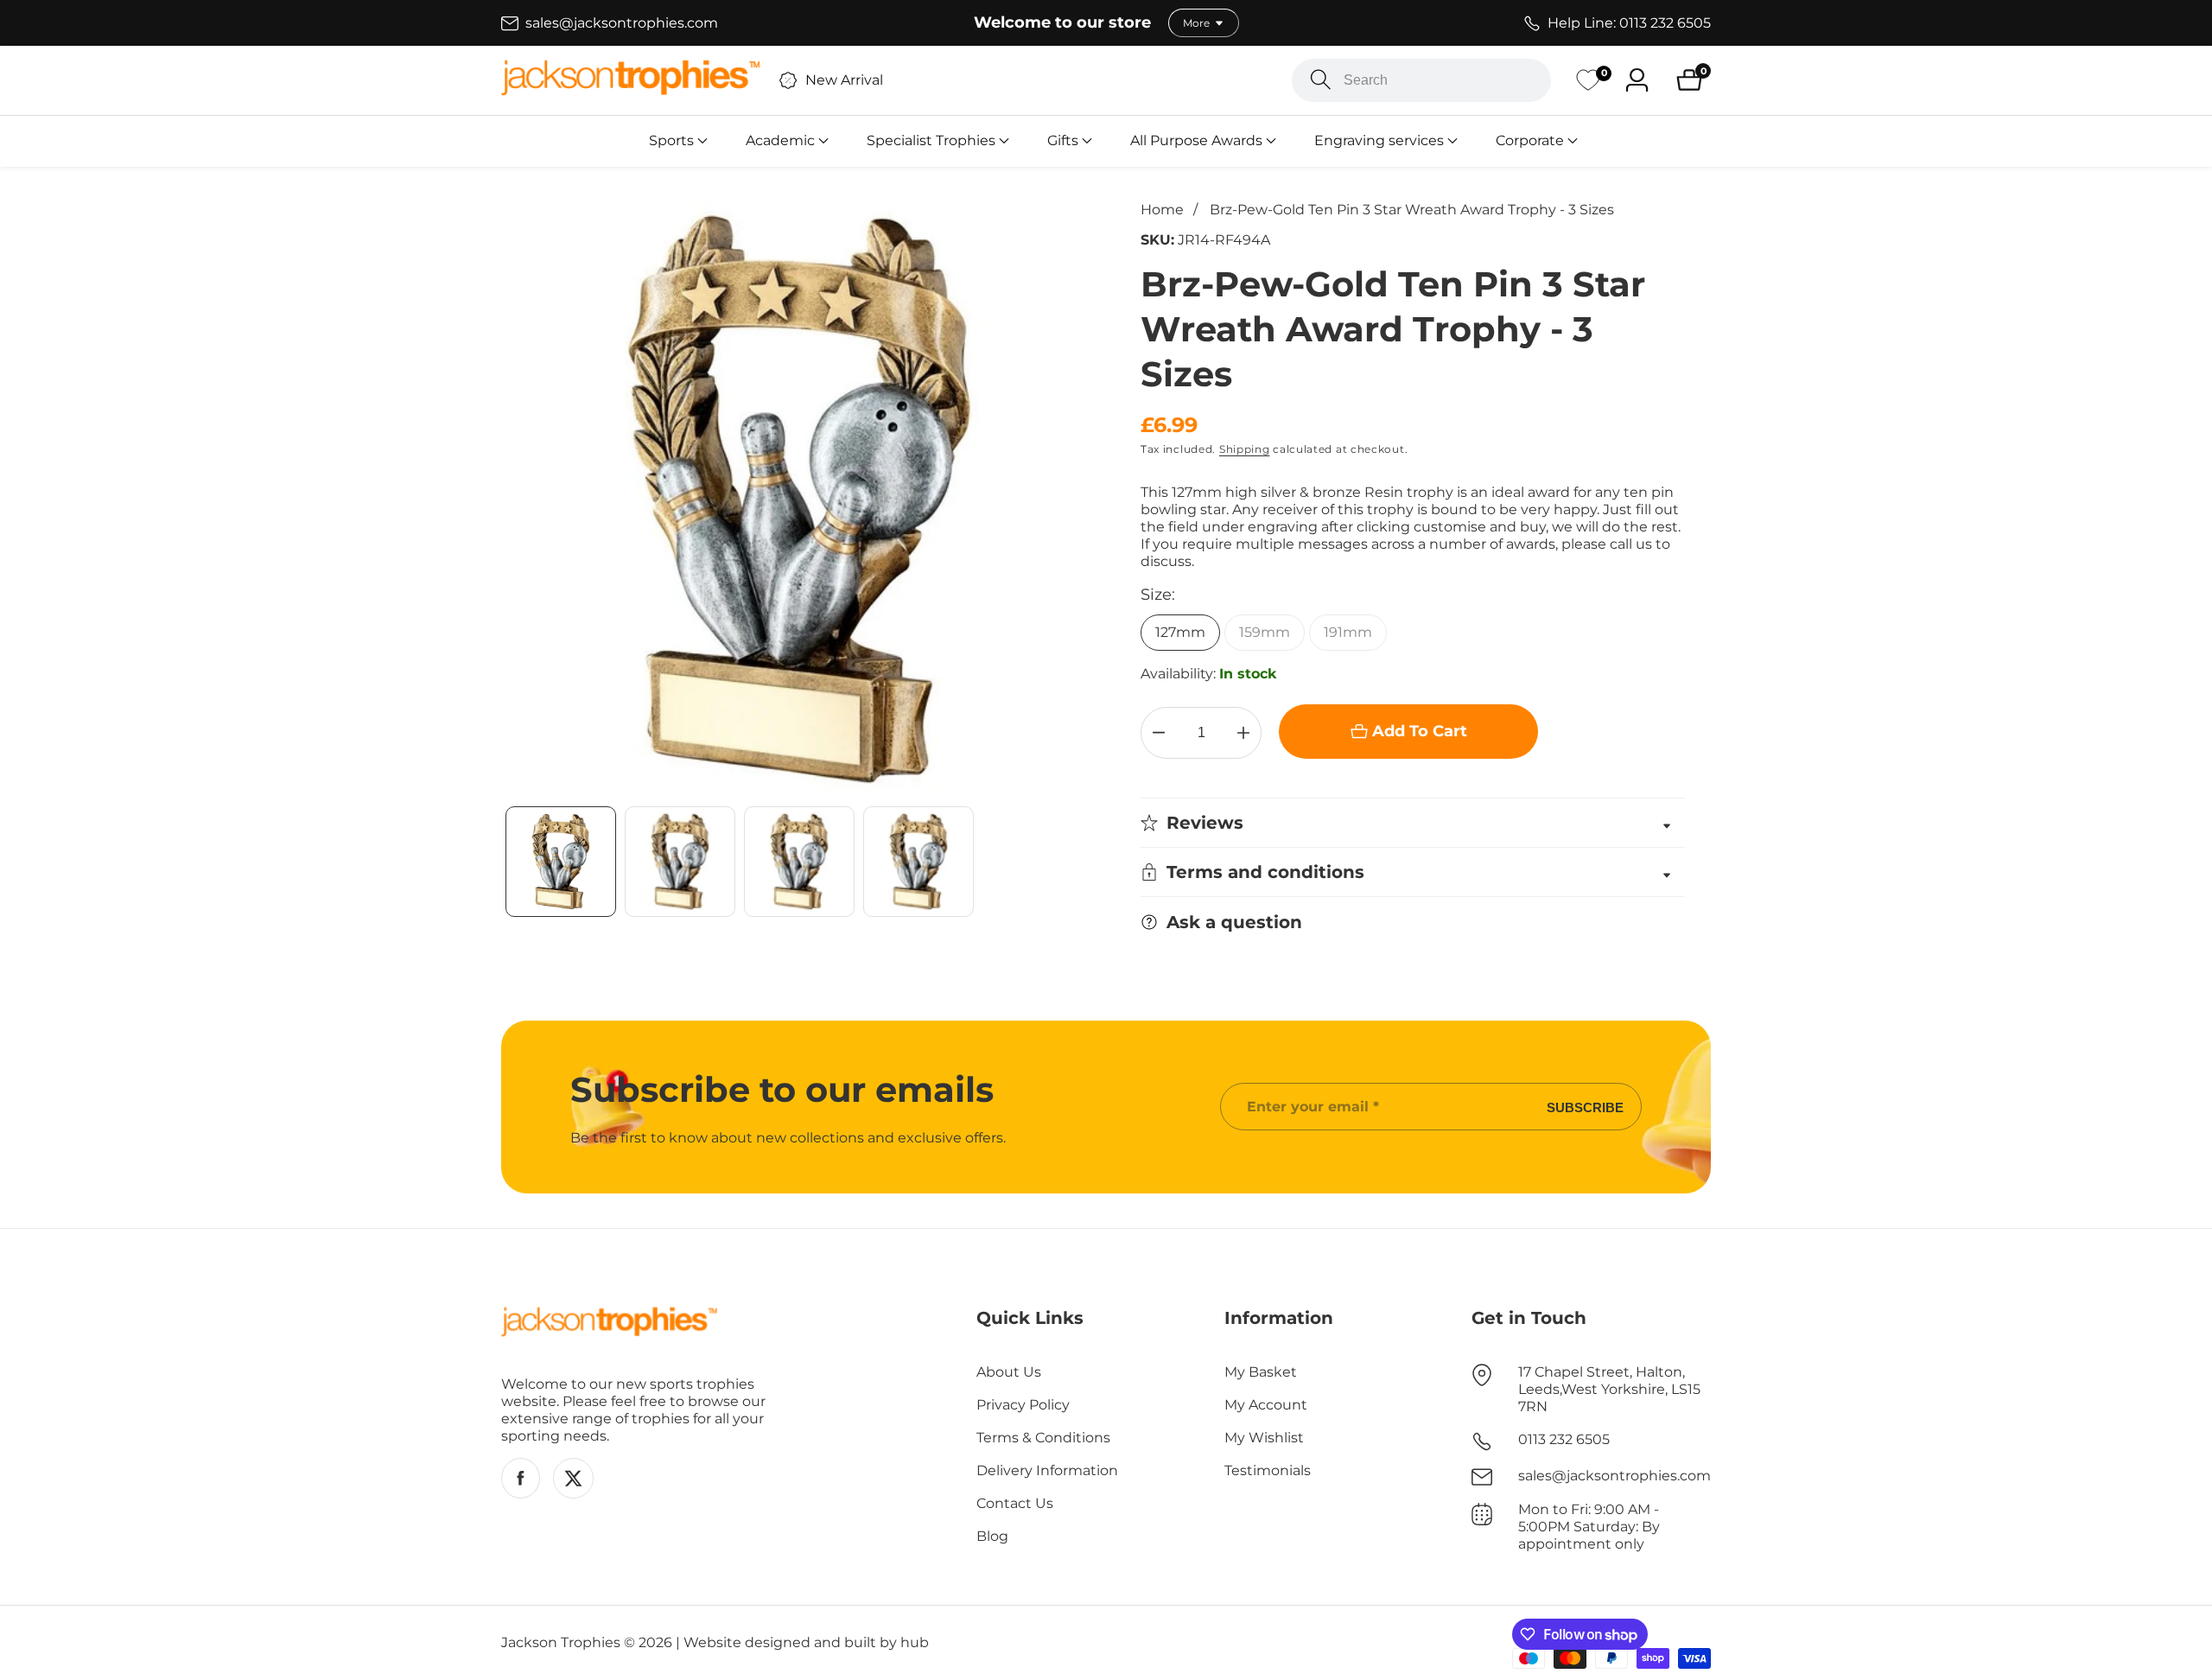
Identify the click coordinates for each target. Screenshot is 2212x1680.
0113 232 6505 (1564, 1439)
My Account (1266, 1405)
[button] (671, 141)
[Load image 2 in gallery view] (680, 862)
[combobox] (1421, 80)
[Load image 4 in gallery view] (918, 862)
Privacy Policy (1023, 1405)
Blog (992, 1536)
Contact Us (1015, 1503)
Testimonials (1268, 1470)
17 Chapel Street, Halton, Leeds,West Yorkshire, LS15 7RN (1609, 1389)
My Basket (1261, 1372)
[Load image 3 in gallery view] (799, 862)
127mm (1180, 632)
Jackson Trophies (561, 1643)
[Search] (1321, 80)
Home (1162, 210)
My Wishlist (1264, 1438)
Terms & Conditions (1043, 1438)
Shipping (1245, 449)
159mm (1265, 632)
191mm (1348, 632)
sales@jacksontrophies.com (1615, 1476)
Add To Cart (1420, 731)
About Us (1009, 1372)
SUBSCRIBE (1585, 1107)
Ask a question (1234, 922)
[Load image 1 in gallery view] (561, 862)
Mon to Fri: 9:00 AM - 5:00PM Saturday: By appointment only (1589, 1527)
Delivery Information (1047, 1470)
